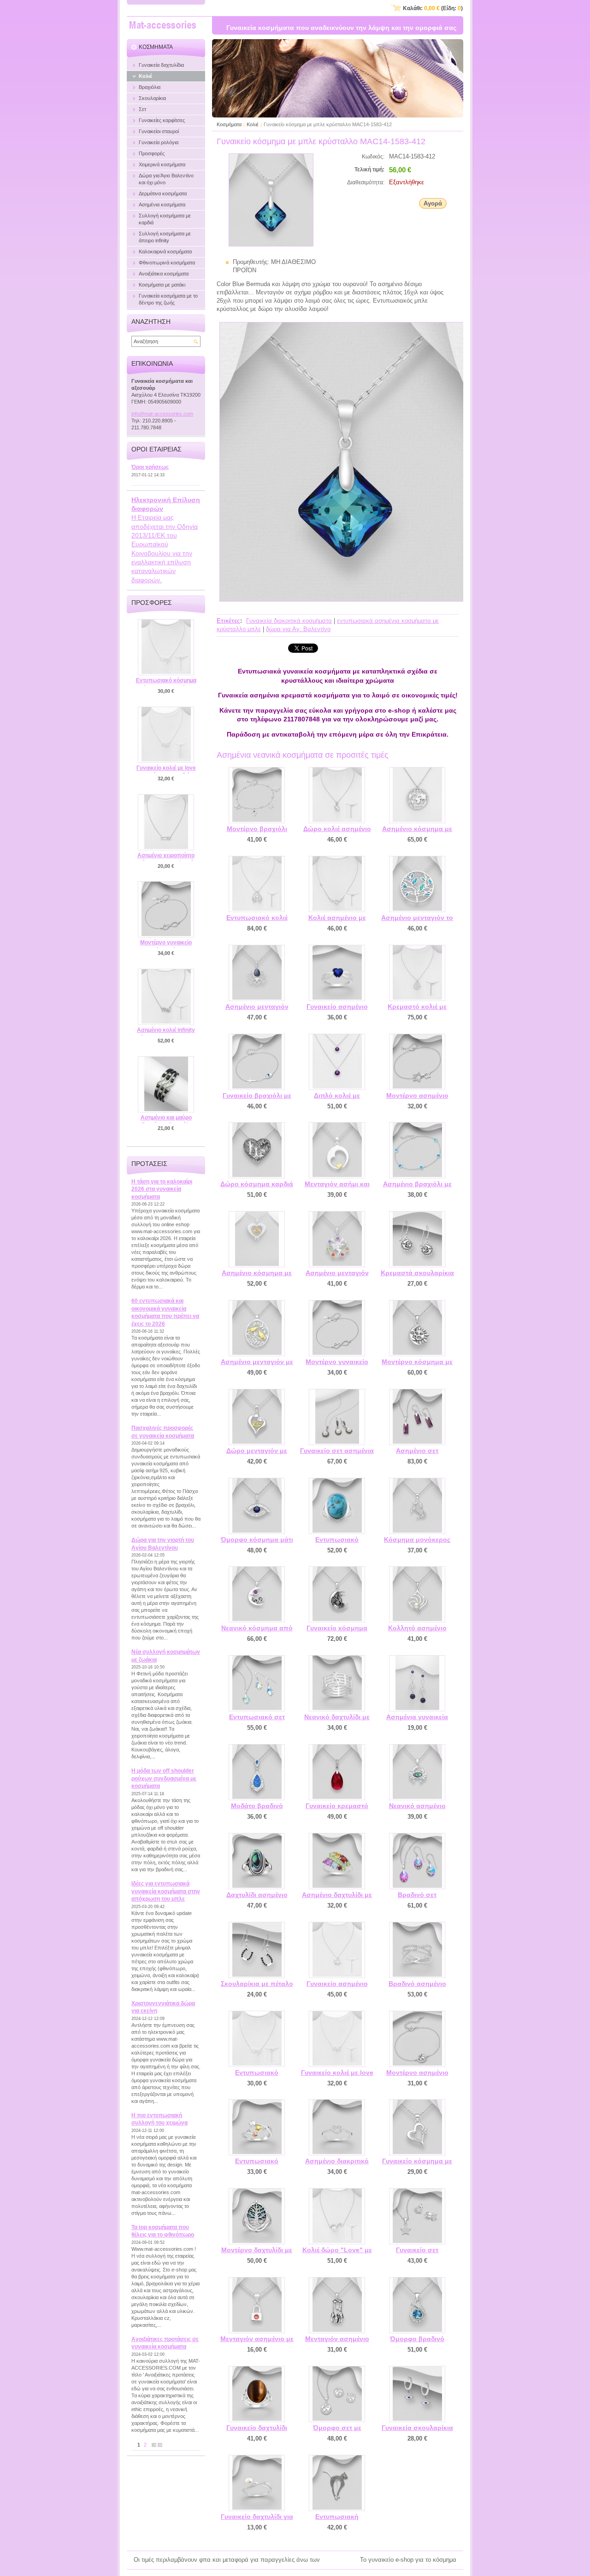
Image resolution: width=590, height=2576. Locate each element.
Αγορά (433, 203)
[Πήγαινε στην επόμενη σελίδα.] (154, 2445)
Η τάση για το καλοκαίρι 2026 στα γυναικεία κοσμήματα (162, 1189)
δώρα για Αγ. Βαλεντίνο (298, 629)
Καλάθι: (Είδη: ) (433, 8)
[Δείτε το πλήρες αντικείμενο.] (257, 795)
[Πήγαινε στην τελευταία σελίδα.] (160, 2445)
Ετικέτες (228, 621)
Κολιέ (253, 124)
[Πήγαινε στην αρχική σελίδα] (163, 26)
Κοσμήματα (229, 124)
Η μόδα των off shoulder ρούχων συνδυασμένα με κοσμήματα (164, 1778)
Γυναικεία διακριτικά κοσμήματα (289, 621)
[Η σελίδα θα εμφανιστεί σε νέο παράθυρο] (271, 244)
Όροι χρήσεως (150, 467)
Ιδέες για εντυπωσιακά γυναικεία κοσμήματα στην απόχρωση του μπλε (166, 1891)
